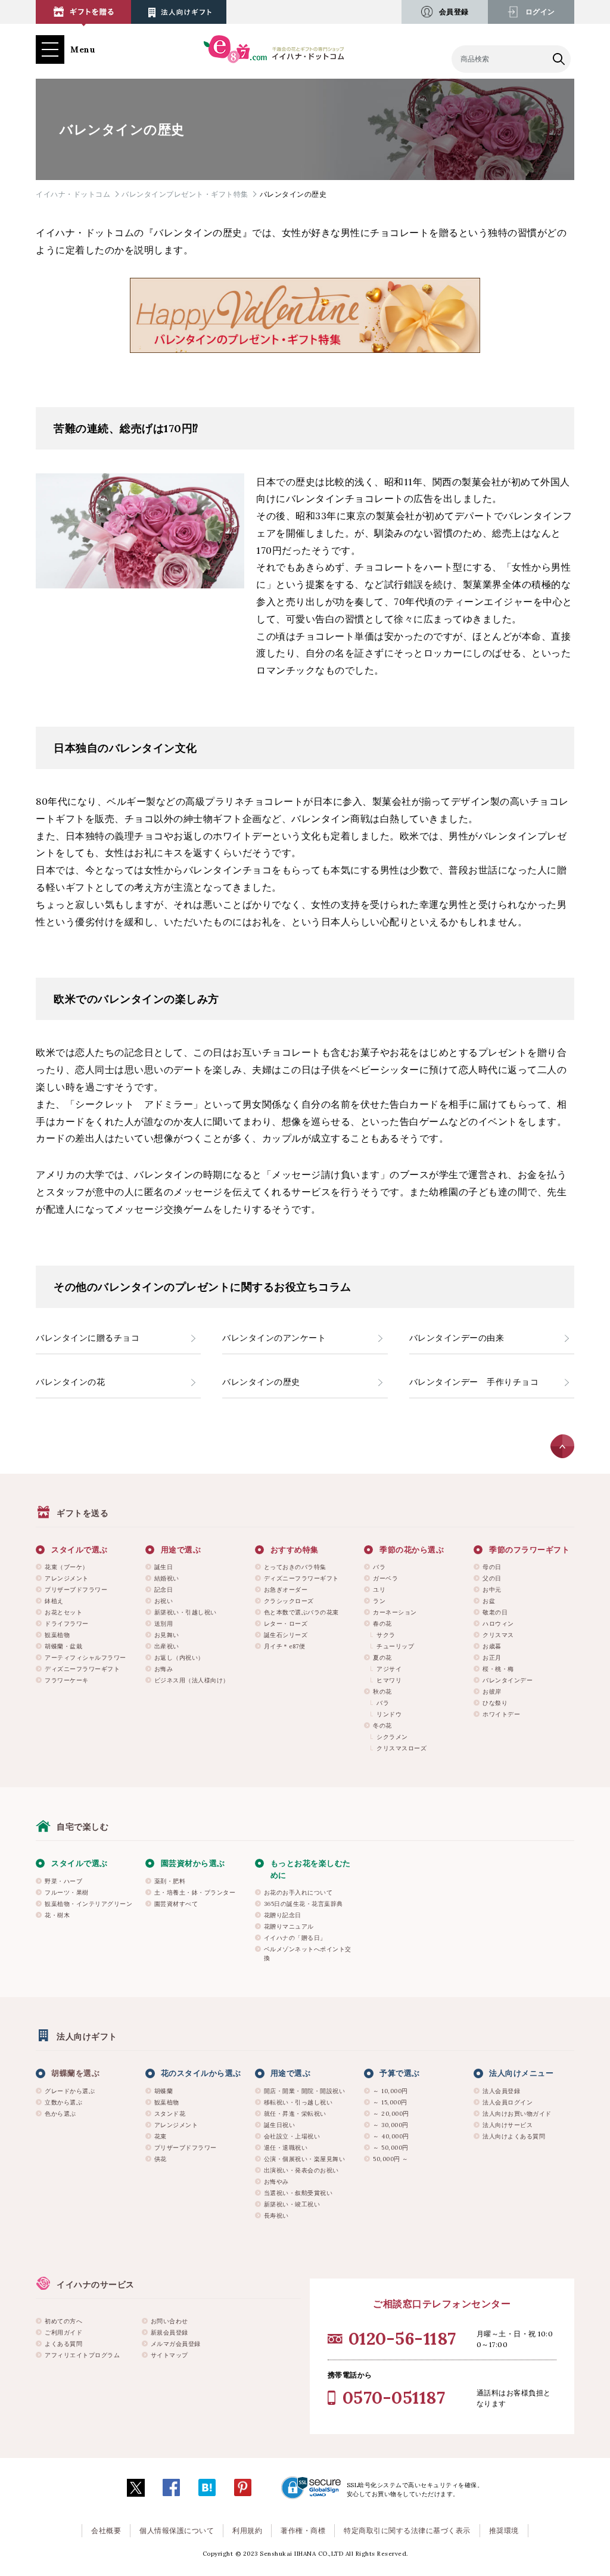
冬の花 (382, 1726)
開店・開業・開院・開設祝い (305, 2091)
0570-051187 (394, 2397)
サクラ (386, 1635)
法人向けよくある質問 (514, 2136)
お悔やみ (276, 2182)
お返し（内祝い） (179, 1658)
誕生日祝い (280, 2125)
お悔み (164, 1669)
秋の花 (382, 1692)
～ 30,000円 (391, 2125)
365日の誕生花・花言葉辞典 (304, 1904)
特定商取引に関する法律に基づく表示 (407, 2530)
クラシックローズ (289, 1601)
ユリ (379, 1590)
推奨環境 (504, 2530)
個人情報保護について (177, 2530)
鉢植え (54, 1601)
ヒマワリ (389, 1680)
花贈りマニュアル (289, 1926)
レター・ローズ (286, 1624)
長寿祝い (276, 2216)
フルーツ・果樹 (67, 1893)
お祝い (164, 1601)
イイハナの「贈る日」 (295, 1938)
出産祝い (167, 1646)
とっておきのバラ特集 (295, 1567)
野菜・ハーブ (63, 1881)
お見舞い (167, 1635)
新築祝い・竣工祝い (292, 2204)
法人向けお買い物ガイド (517, 2114)
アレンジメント (67, 1578)
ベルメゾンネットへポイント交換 (308, 1954)
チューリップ (395, 1646)
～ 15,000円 (390, 2102)
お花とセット (63, 1612)
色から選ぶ (60, 2114)
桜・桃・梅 (498, 1669)
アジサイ (389, 1669)
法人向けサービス (508, 2125)
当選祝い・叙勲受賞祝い (298, 2193)
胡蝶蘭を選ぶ (75, 2073)
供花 (161, 2159)
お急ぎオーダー (286, 1590)
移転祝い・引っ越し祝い (298, 2102)
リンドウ (389, 1714)
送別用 (164, 1624)
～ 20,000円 (391, 2114)
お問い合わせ (169, 2321)
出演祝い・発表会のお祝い (301, 2170)
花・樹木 (57, 1915)
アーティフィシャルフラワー (85, 1658)
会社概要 (106, 2530)
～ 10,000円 (390, 2091)
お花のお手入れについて (298, 1893)
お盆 (489, 1601)
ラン (379, 1601)
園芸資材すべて (176, 1904)
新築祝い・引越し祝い (186, 1612)
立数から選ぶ (63, 2102)
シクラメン (392, 1737)
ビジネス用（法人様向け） (192, 1680)
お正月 (492, 1658)
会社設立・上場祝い (292, 2136)
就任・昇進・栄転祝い (295, 2114)
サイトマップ (169, 2355)
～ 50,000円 (391, 2148)
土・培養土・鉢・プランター (195, 1893)
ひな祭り (495, 1703)
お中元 (492, 1590)
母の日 (492, 1567)
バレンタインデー (508, 1680)
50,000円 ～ (391, 2159)
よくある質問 (63, 2344)
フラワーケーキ (67, 1680)
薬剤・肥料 (170, 1881)
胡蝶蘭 (164, 2091)
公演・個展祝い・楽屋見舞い (305, 2159)
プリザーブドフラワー (76, 1590)
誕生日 (164, 1567)
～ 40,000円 (391, 2136)
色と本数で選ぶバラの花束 (301, 1612)
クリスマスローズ (402, 1748)
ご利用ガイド (63, 2332)
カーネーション (395, 1612)
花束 (161, 2136)
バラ (379, 1567)
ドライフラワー (67, 1624)
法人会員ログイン (508, 2102)
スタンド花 (170, 2114)
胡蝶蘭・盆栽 (63, 1646)
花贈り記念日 (283, 1915)
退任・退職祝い (286, 2148)
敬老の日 (495, 1612)
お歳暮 (492, 1646)
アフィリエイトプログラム (82, 2355)
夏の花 (382, 1658)
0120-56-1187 (402, 2338)
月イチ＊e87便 (285, 1646)
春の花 (382, 1624)
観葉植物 (57, 1635)
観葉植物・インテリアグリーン (88, 1904)
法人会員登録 (501, 2091)
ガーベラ (385, 1578)
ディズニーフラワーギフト (82, 1669)
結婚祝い (167, 1578)
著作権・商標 (303, 2530)
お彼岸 (492, 1692)
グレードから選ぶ (70, 2091)
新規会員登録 (169, 2332)
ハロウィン (498, 1624)
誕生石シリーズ (286, 1635)
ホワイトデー (501, 1714)
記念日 (164, 1590)
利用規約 (247, 2530)
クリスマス (498, 1635)
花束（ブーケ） (67, 1567)
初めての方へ (63, 2321)
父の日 (492, 1578)
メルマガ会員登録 (176, 2344)
